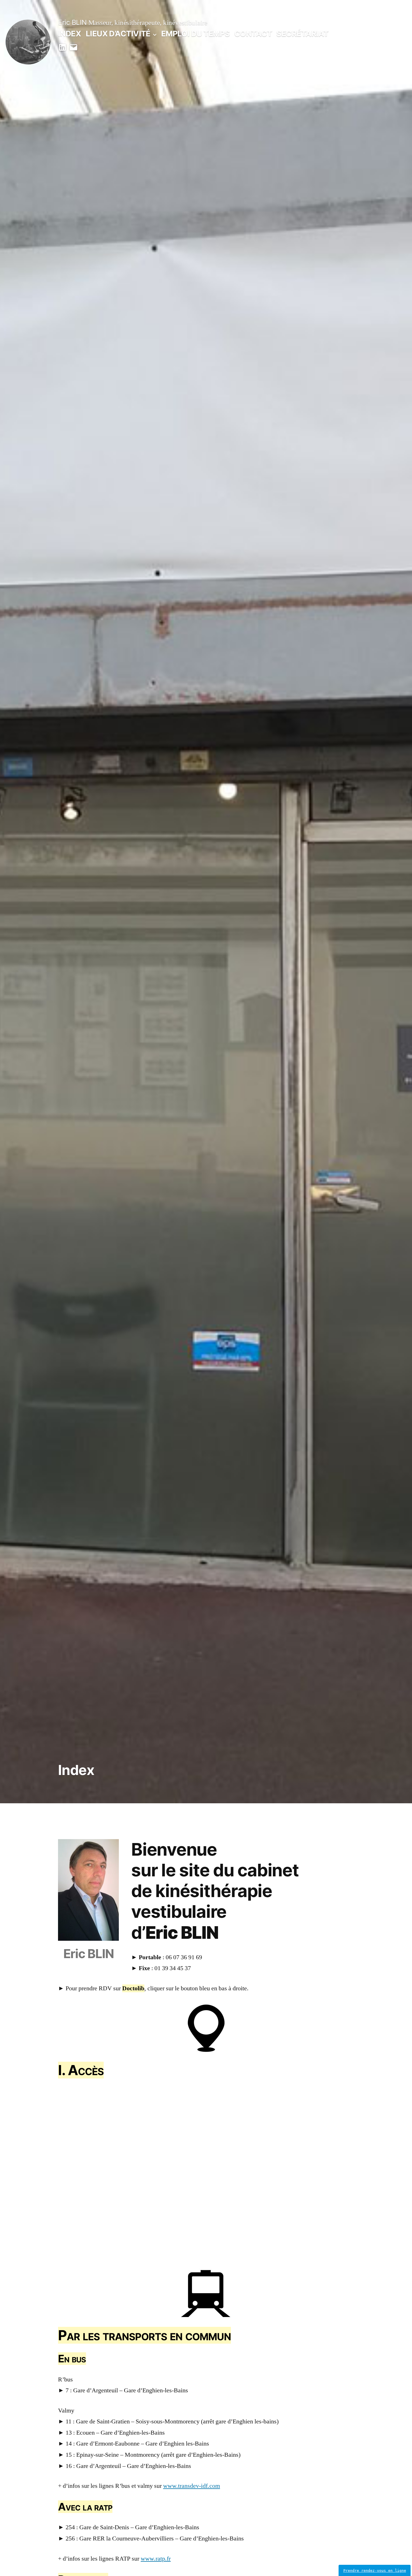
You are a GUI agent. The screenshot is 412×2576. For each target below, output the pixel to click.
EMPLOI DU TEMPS (195, 34)
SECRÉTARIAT (302, 34)
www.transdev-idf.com (192, 2486)
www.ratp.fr (156, 2559)
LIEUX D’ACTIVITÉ (118, 34)
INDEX (70, 34)
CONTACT (253, 34)
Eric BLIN (72, 22)
